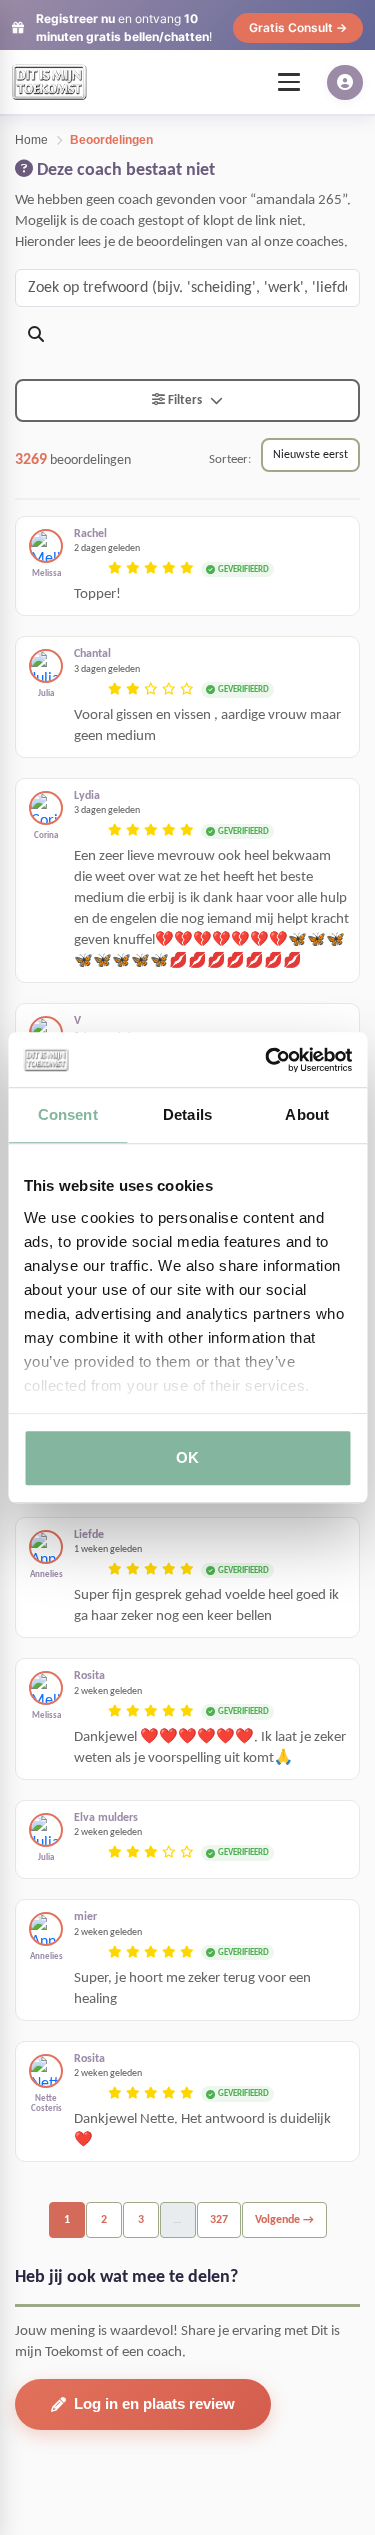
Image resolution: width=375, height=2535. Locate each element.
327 (219, 2220)
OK (187, 1457)
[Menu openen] (289, 82)
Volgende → (284, 2220)
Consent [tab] (68, 1114)
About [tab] (307, 1114)
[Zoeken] (36, 336)
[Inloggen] (345, 82)
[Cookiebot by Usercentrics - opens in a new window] (267, 1060)
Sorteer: (230, 459)
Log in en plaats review (154, 2403)
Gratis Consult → (298, 27)
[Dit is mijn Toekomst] (49, 82)
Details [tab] (187, 1114)
